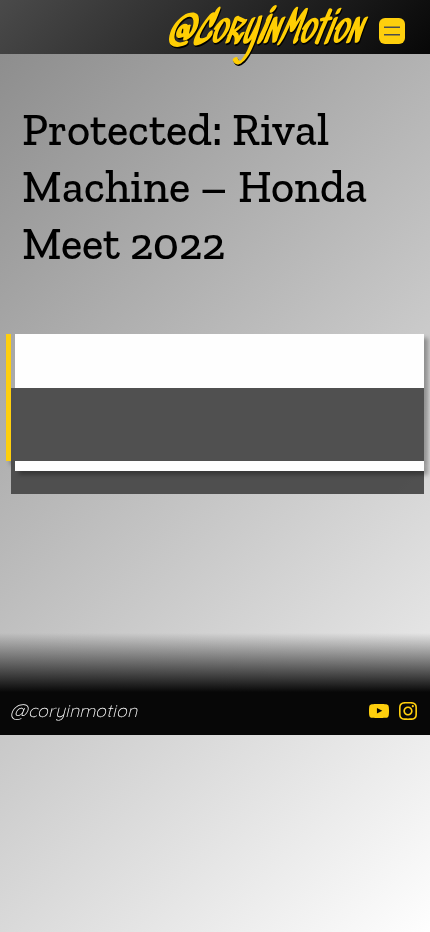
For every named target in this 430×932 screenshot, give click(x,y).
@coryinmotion (73, 710)
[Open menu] (392, 31)
